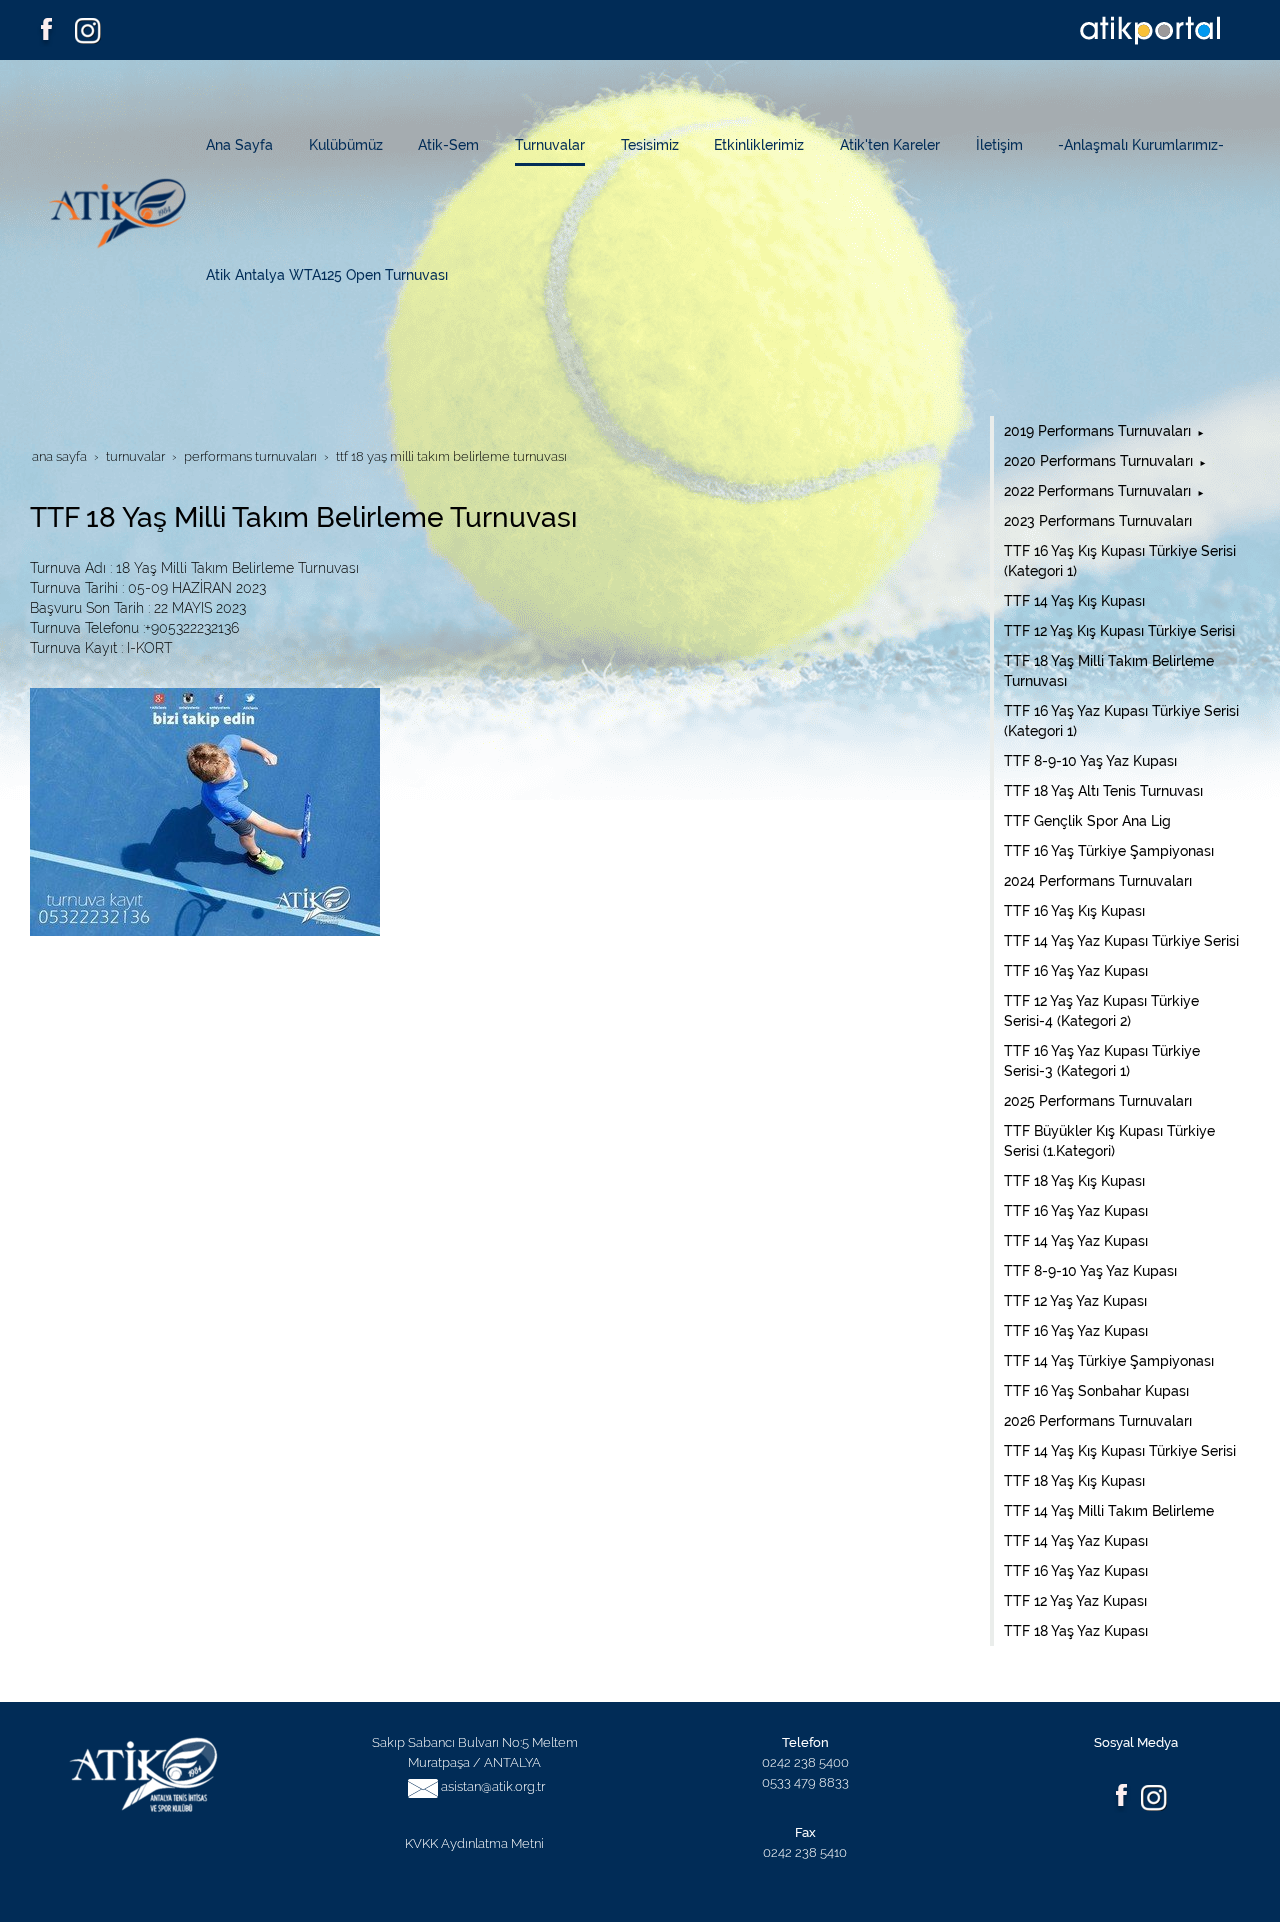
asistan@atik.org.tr (493, 1786)
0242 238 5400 (805, 1762)
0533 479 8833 (805, 1782)
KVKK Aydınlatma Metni (474, 1843)
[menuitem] (247, 145)
